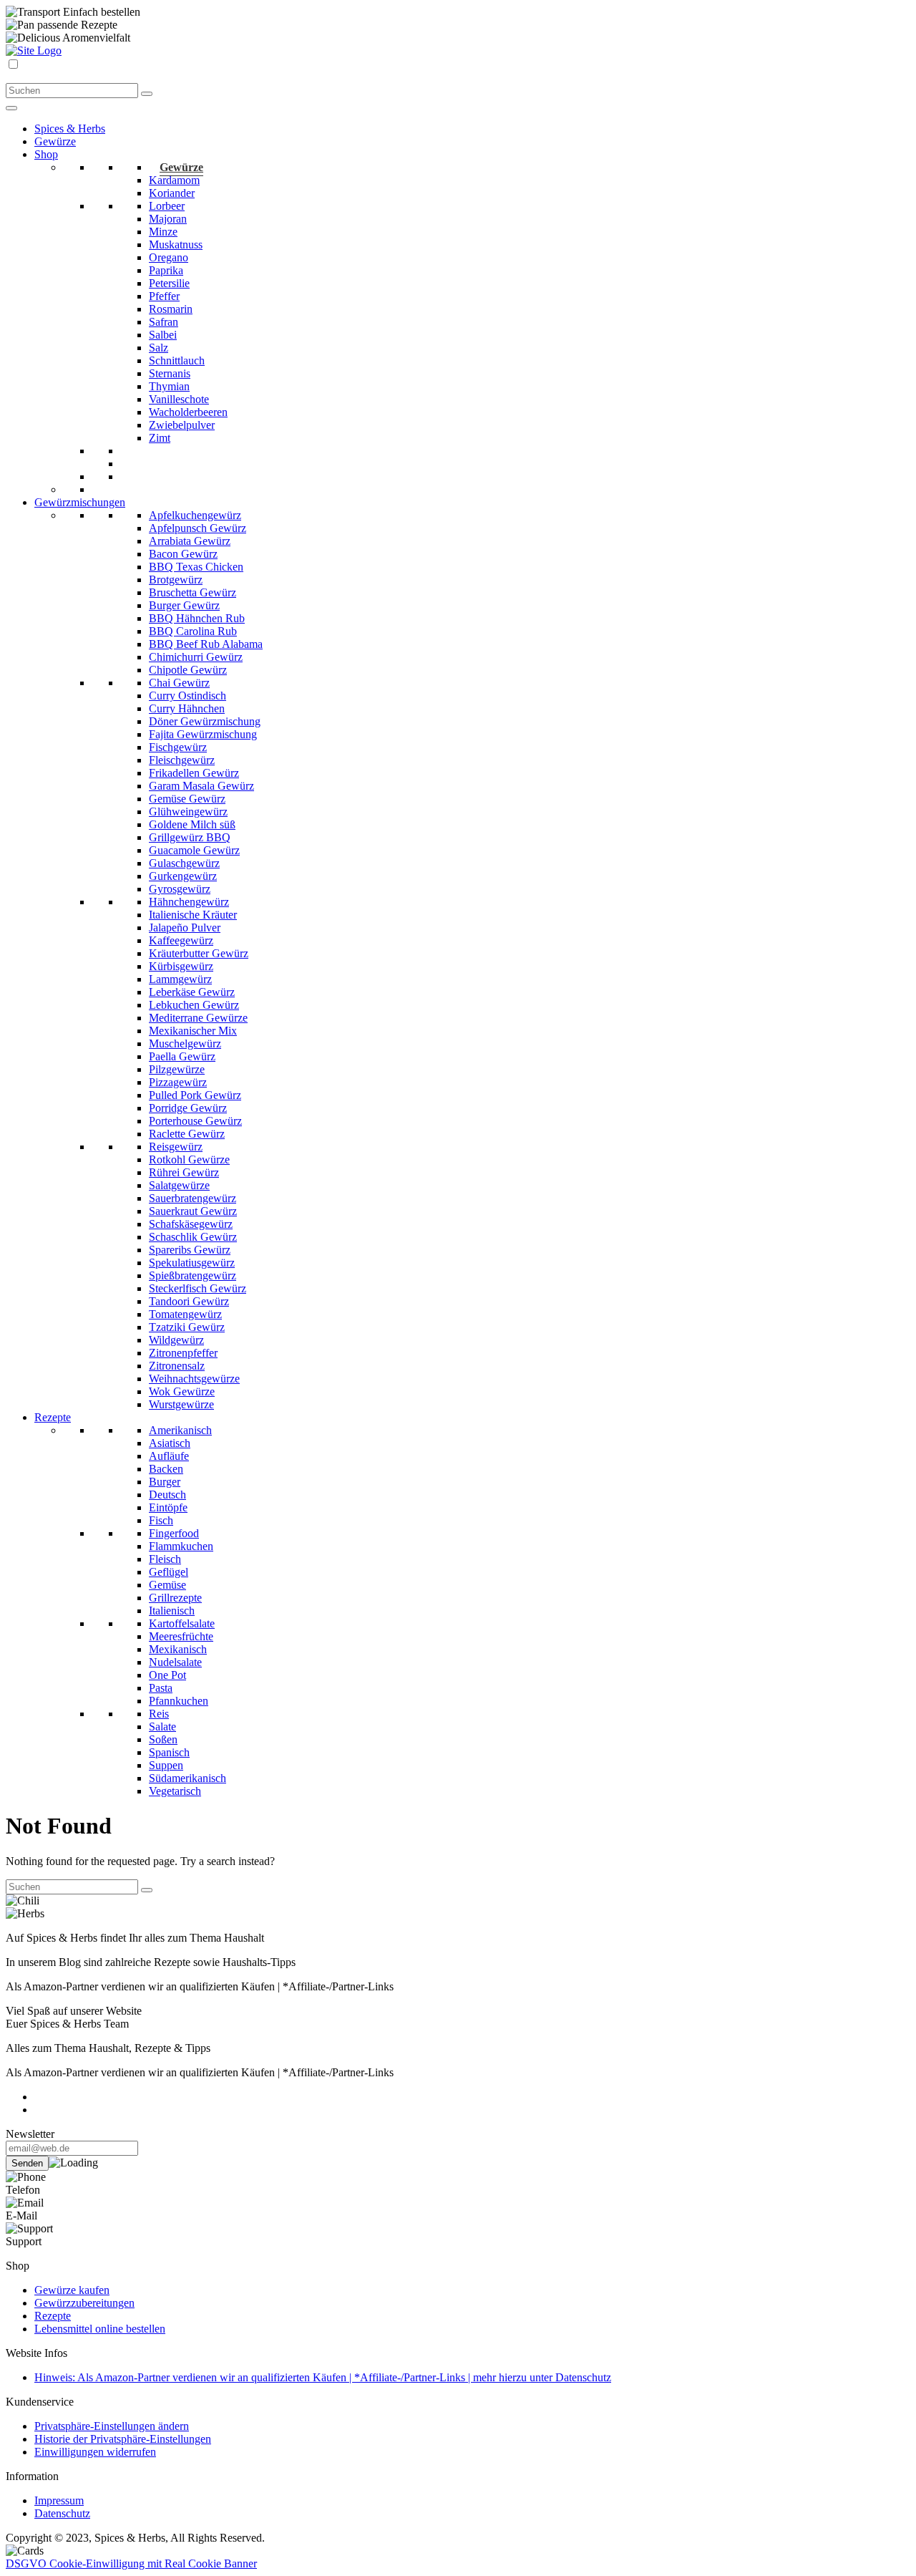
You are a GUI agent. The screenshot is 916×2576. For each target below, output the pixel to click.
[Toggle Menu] (11, 108)
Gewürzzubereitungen (84, 2303)
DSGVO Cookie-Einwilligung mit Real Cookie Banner (131, 2563)
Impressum (59, 2500)
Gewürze (181, 167)
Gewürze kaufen (72, 2290)
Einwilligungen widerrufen (95, 2452)
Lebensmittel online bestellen (100, 2329)
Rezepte (53, 2316)
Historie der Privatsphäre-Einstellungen (123, 2439)
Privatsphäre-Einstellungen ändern (112, 2426)
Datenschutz (62, 2513)
